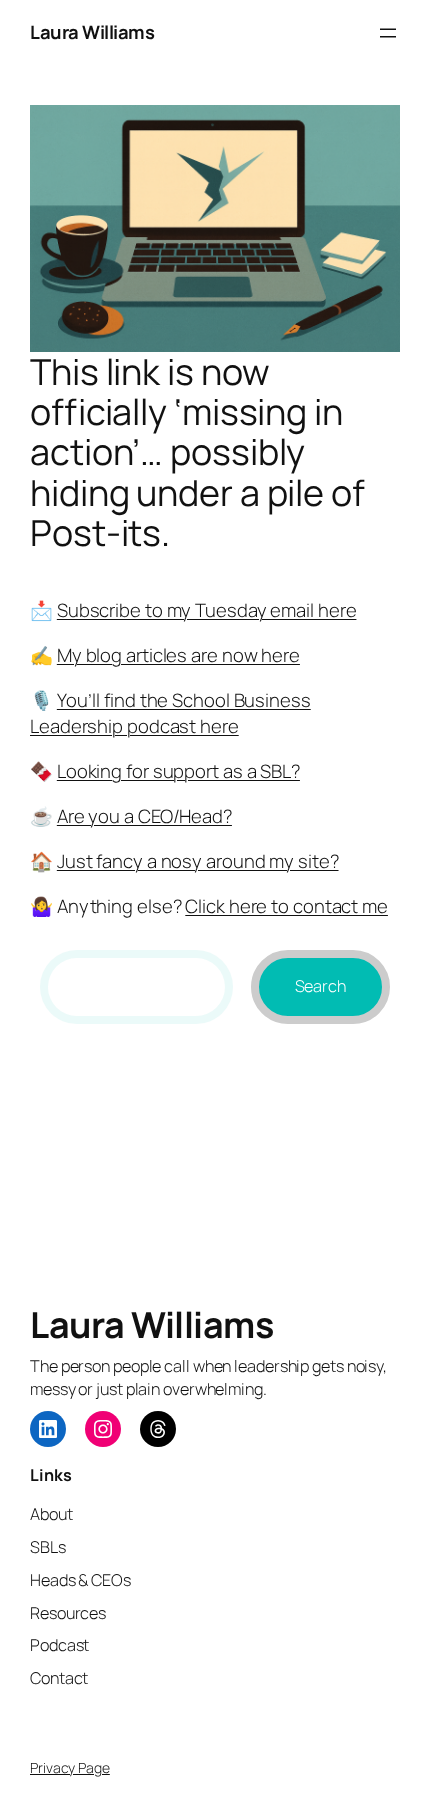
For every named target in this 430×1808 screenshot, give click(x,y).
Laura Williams (92, 32)
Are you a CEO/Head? (144, 816)
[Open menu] (388, 33)
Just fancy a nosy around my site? (198, 861)
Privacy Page (70, 1767)
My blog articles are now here (178, 655)
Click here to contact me (286, 906)
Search (320, 986)
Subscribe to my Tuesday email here (207, 610)
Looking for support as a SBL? (178, 771)
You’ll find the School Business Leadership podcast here (170, 713)
